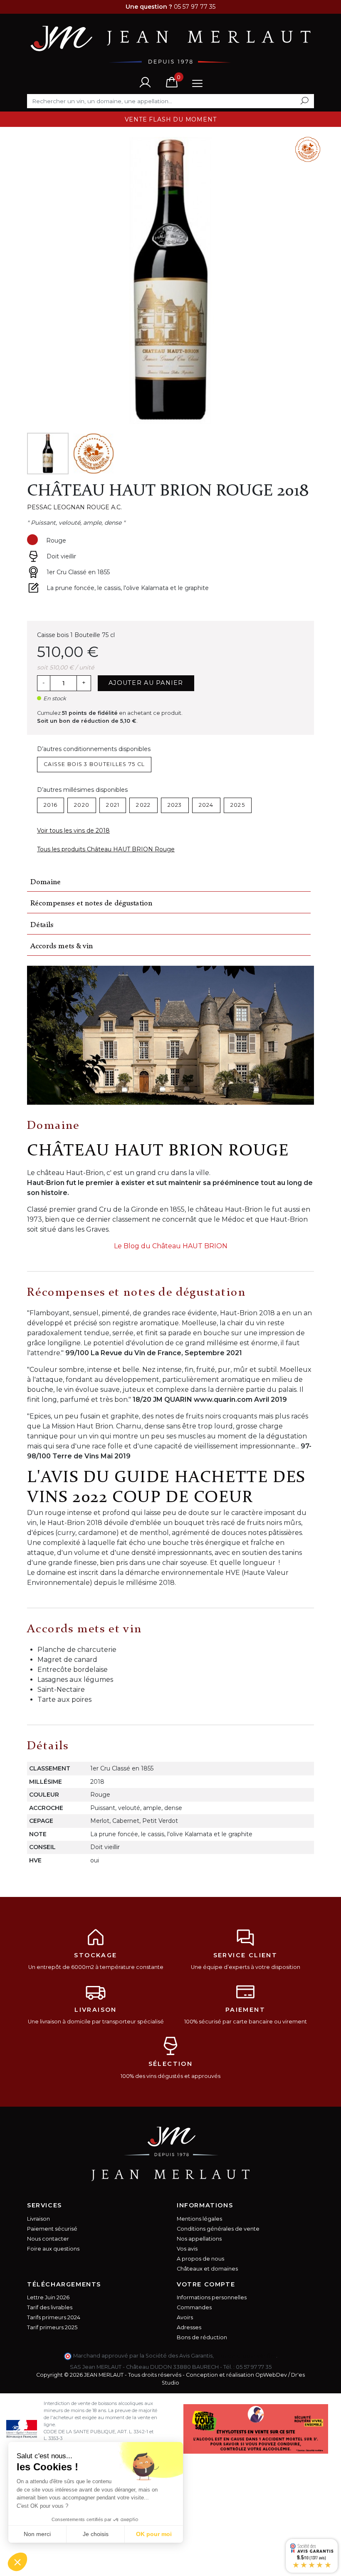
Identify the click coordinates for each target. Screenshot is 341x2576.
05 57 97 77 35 (254, 2367)
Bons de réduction (202, 2337)
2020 (82, 805)
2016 (51, 805)
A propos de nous (200, 2259)
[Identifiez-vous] (145, 82)
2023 (175, 805)
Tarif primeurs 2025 (52, 2327)
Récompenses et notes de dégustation (91, 904)
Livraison (38, 2219)
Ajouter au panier (146, 683)
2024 (206, 805)
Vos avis (187, 2249)
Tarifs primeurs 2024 (54, 2317)
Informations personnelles (212, 2297)
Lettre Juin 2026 (48, 2297)
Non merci (37, 2534)
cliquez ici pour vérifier (246, 2356)
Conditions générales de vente (218, 2229)
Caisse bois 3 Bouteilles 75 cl (94, 764)
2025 (238, 805)
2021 (113, 805)
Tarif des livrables (50, 2307)
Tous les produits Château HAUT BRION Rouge (106, 849)
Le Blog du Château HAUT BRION (171, 1246)
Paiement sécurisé (52, 2229)
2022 (143, 805)
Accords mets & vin (62, 946)
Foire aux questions (53, 2249)
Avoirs (185, 2317)
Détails (42, 925)
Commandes (194, 2307)
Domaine (46, 882)
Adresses (189, 2327)
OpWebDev (271, 2375)
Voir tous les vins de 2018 (73, 831)
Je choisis (96, 2534)
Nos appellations (199, 2239)
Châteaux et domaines (207, 2269)
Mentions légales (199, 2219)
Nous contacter (48, 2239)
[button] (17, 2562)
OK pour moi (154, 2534)
